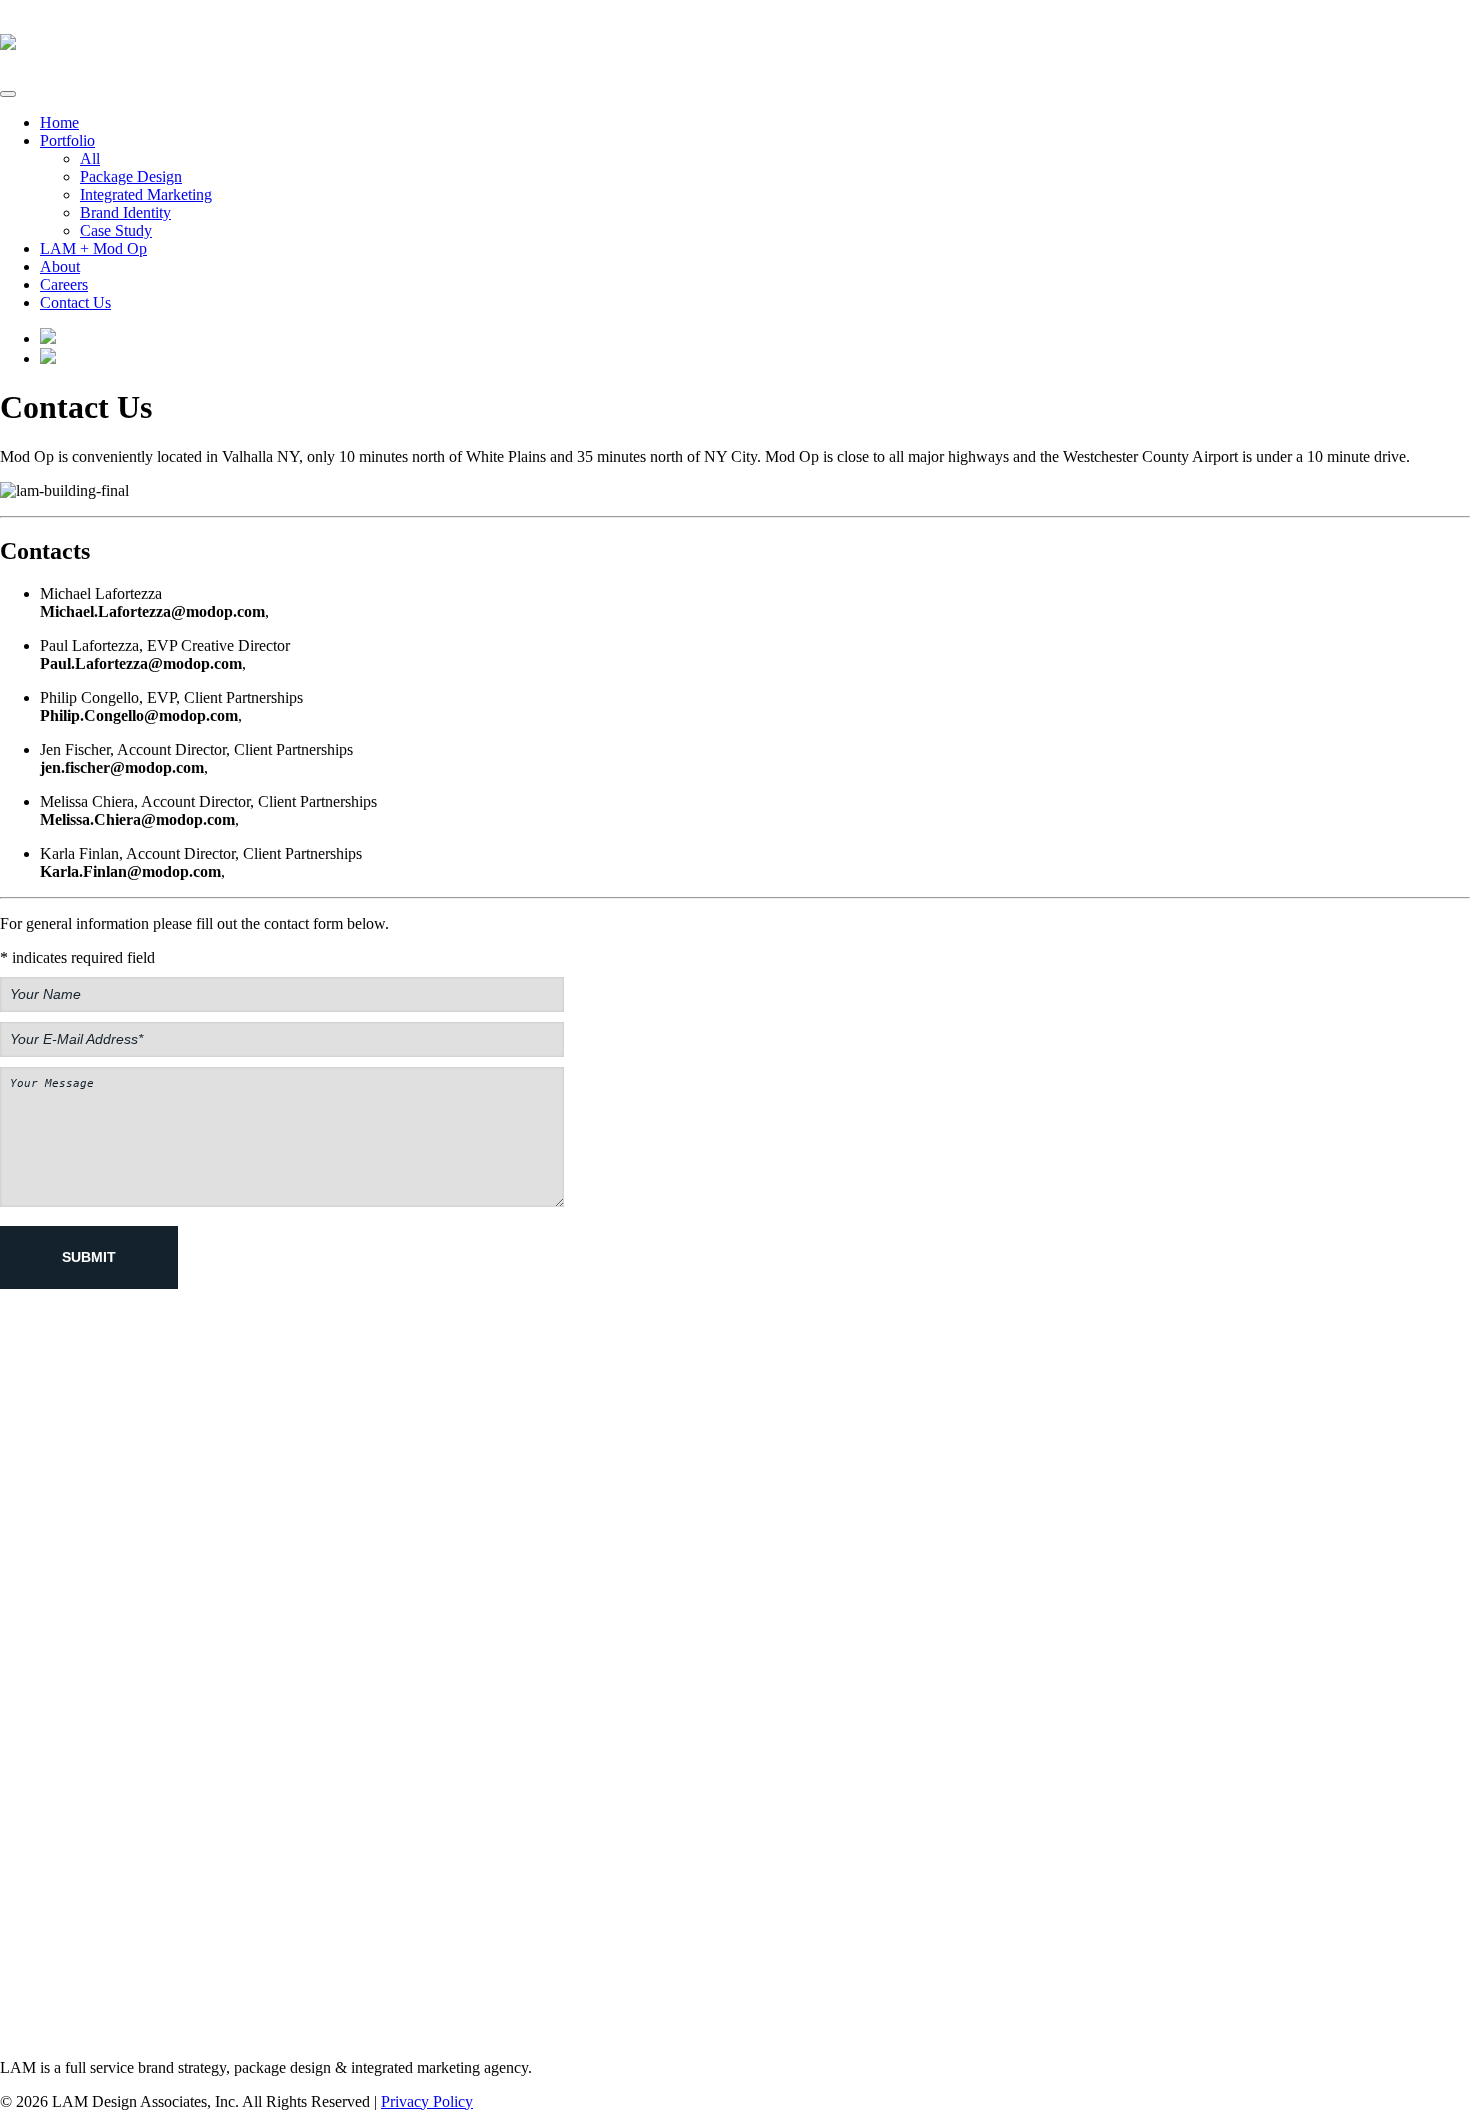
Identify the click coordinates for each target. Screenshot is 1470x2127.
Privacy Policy (427, 2101)
